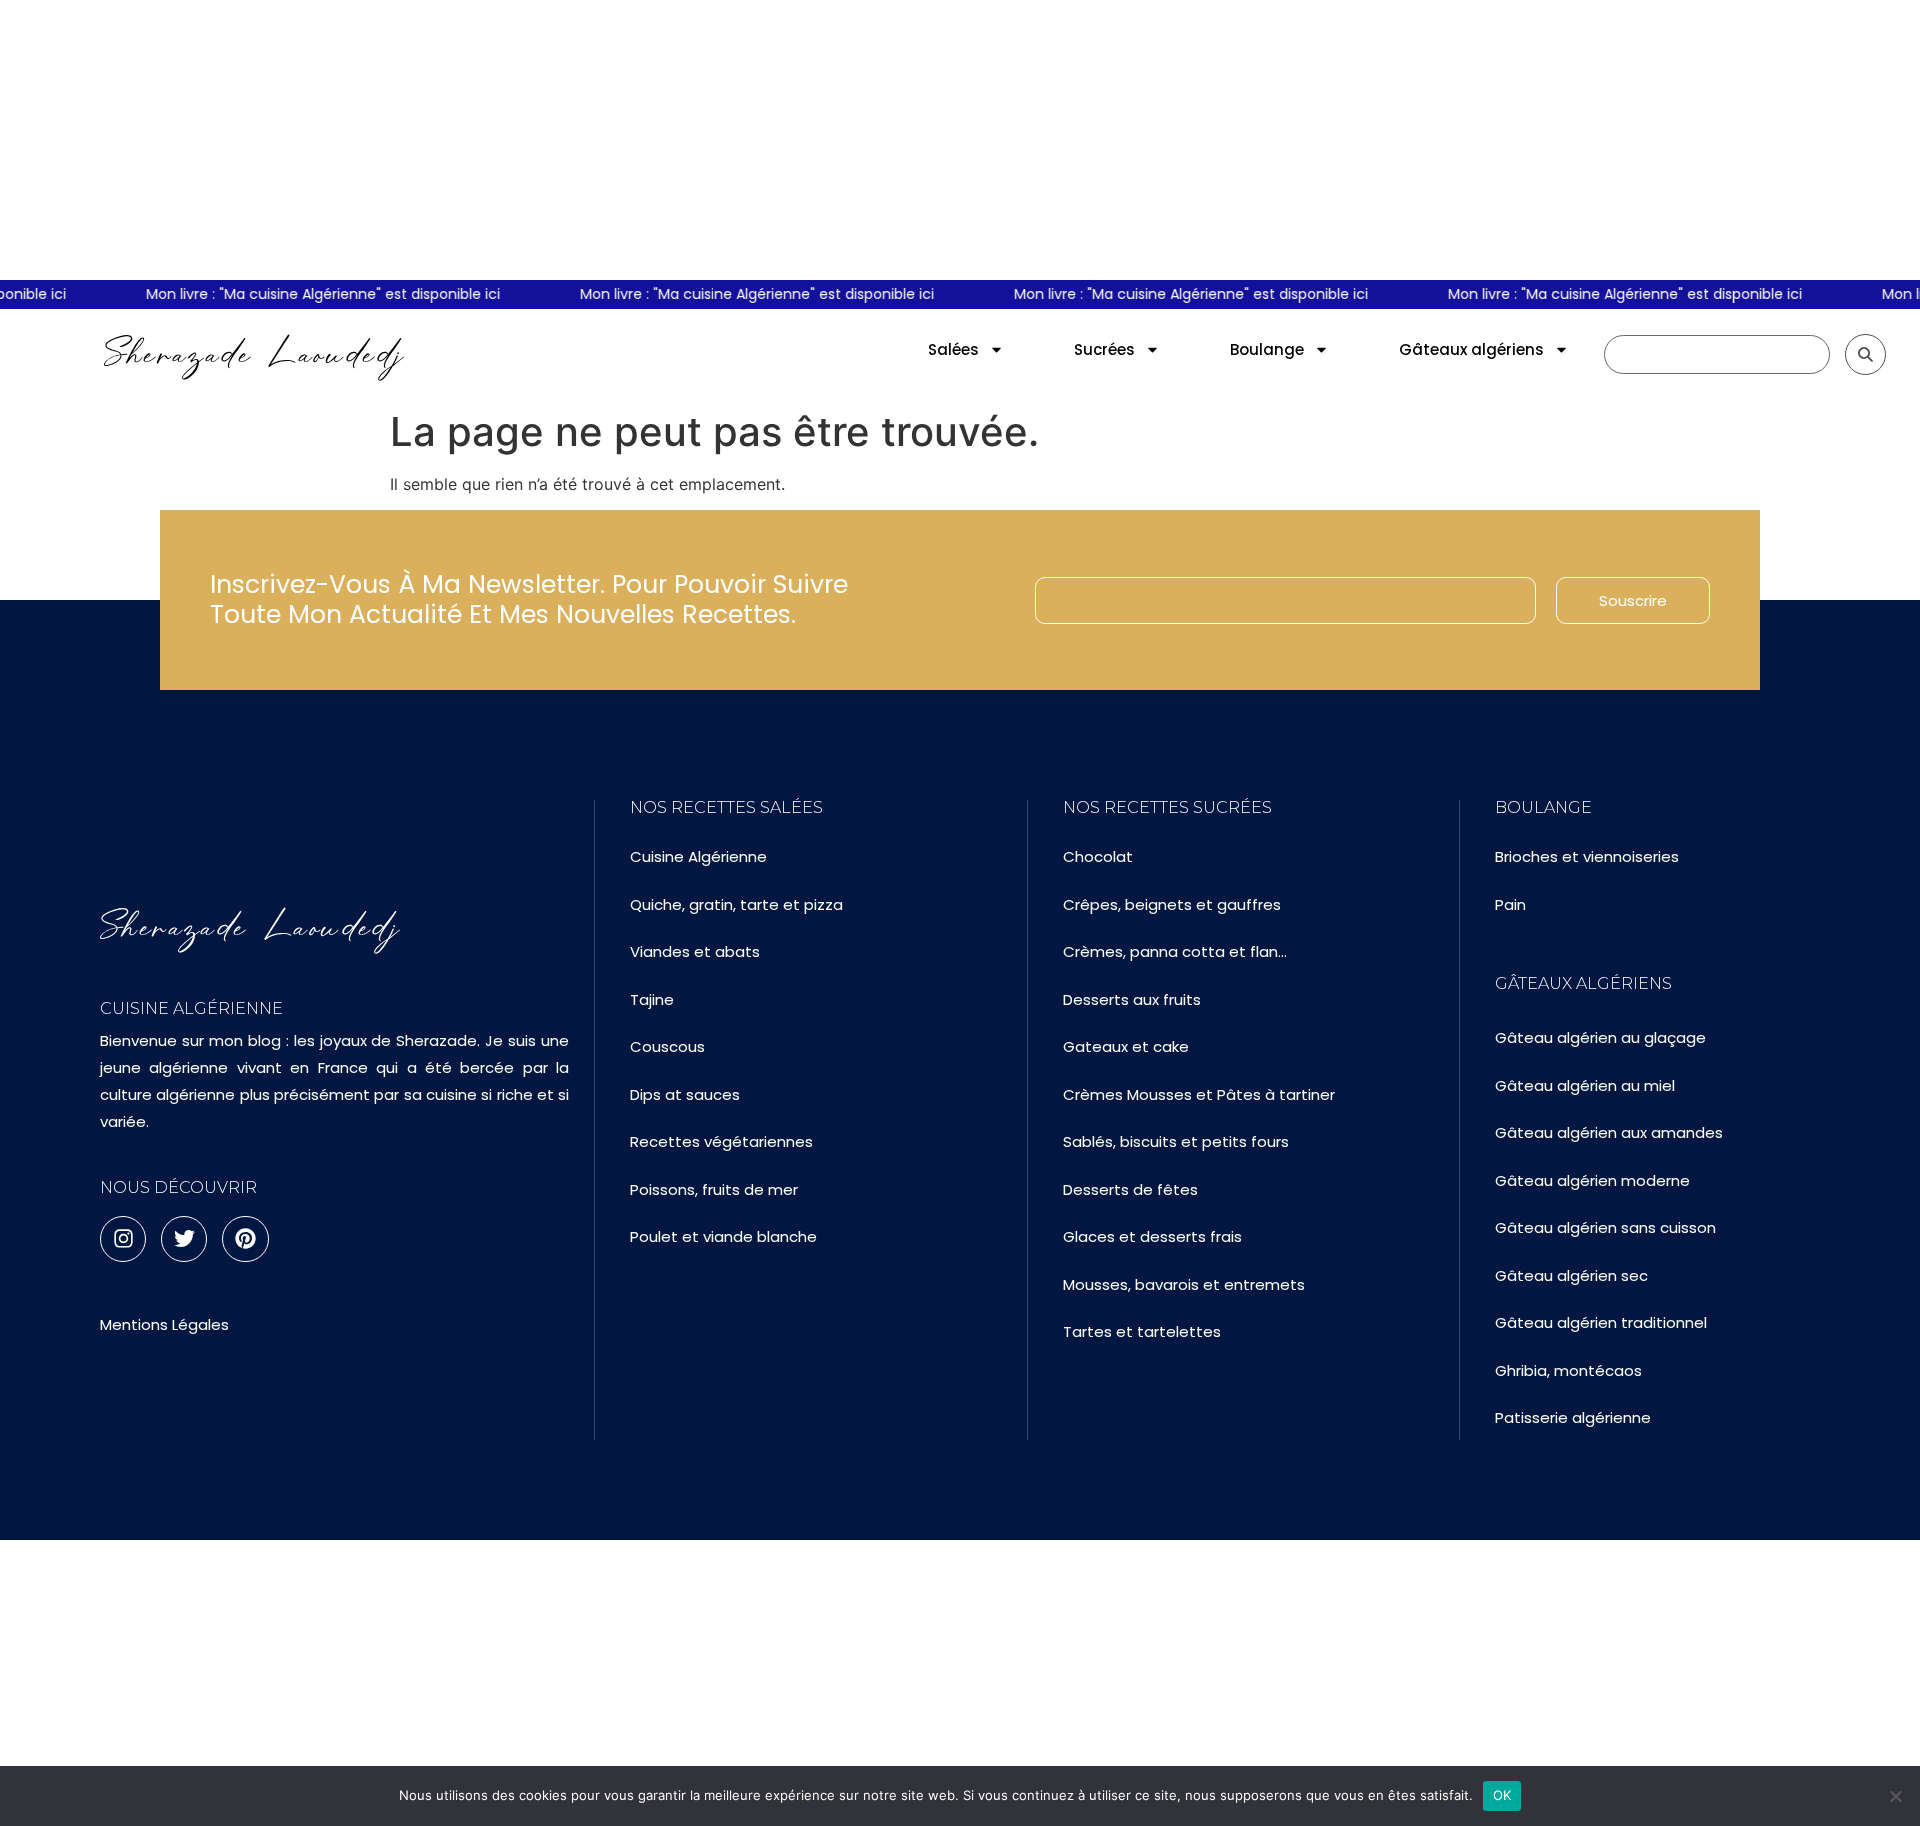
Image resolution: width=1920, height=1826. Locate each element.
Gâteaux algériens (1471, 349)
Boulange (1267, 349)
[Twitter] (184, 1239)
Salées (953, 349)
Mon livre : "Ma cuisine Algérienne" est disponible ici (310, 294)
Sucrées (1104, 349)
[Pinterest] (245, 1239)
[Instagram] (123, 1239)
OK (1502, 1795)
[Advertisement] (960, 140)
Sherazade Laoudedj (254, 354)
